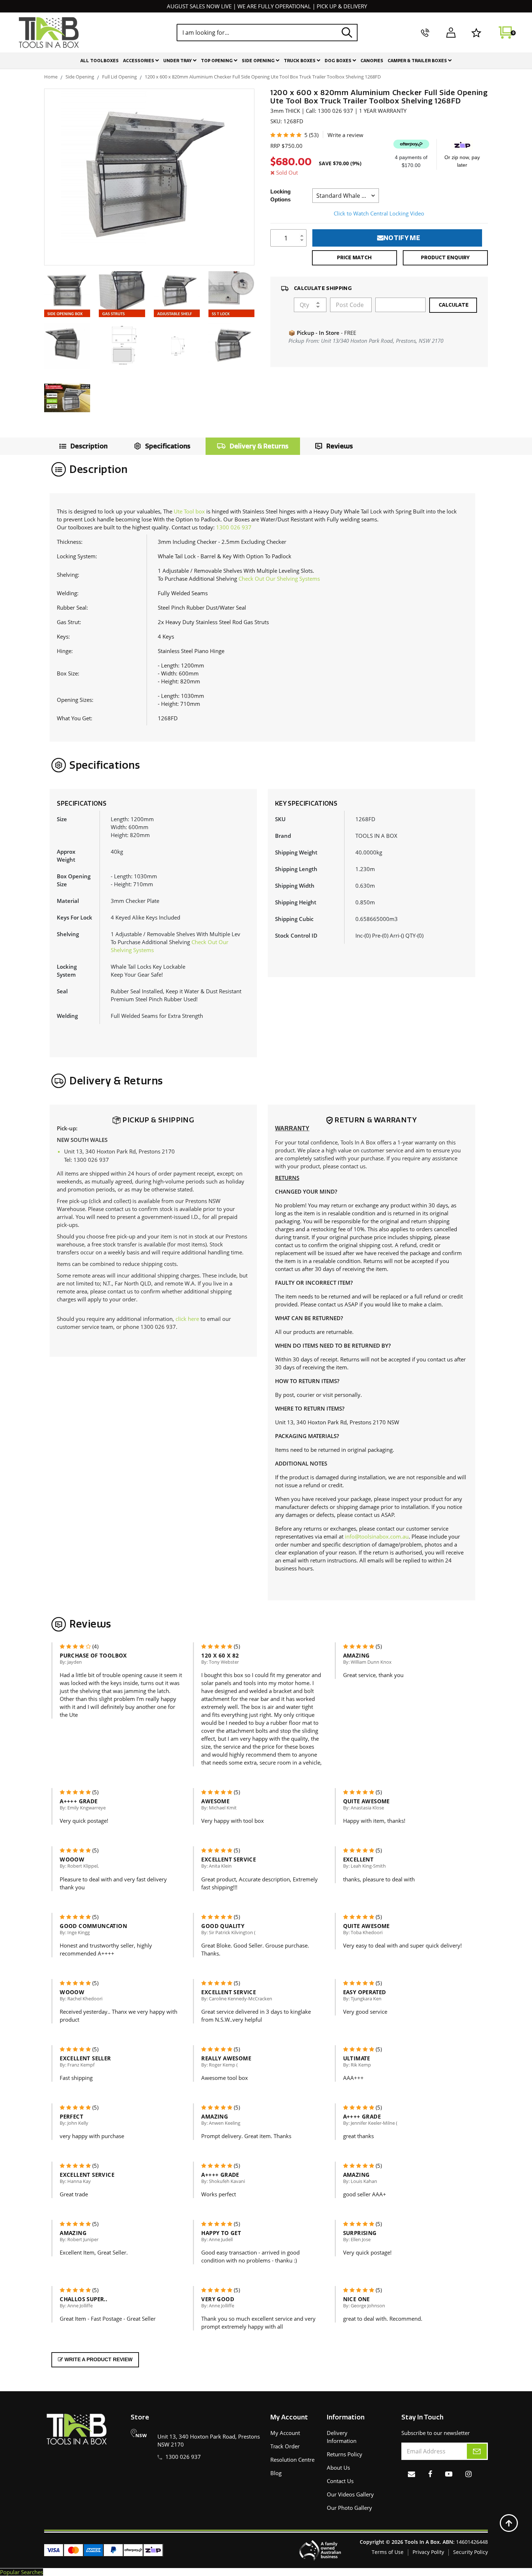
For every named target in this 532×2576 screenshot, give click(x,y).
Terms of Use (388, 2552)
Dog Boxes (339, 61)
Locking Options (280, 195)
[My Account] (451, 33)
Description (89, 446)
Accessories (139, 61)
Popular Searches (22, 2572)
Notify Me (402, 238)
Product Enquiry (445, 258)
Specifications (168, 446)
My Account (285, 2433)
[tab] (82, 446)
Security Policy (470, 2552)
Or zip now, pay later (462, 161)
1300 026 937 (234, 527)
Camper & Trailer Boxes (418, 61)
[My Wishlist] (476, 33)
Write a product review (98, 2359)
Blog (276, 2473)
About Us (338, 2468)
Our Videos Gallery (350, 2494)
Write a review (345, 135)
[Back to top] (509, 2523)
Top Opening (217, 61)
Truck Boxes (300, 61)
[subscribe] (477, 2451)
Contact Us (340, 2481)
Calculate (453, 305)
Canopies (372, 61)
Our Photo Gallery (349, 2508)
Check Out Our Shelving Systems (279, 579)
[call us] (425, 33)
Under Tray (178, 61)
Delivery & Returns (259, 446)
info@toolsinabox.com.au (377, 1536)
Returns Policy (345, 2454)
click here (187, 1319)
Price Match (354, 258)
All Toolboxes (100, 61)
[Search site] (347, 32)
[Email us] (411, 2474)
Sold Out (287, 172)
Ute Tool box (189, 511)
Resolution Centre (292, 2460)
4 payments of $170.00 (411, 161)
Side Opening (259, 61)
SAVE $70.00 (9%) (340, 163)
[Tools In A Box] (49, 33)
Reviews (340, 446)
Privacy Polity (428, 2552)
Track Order (285, 2446)
